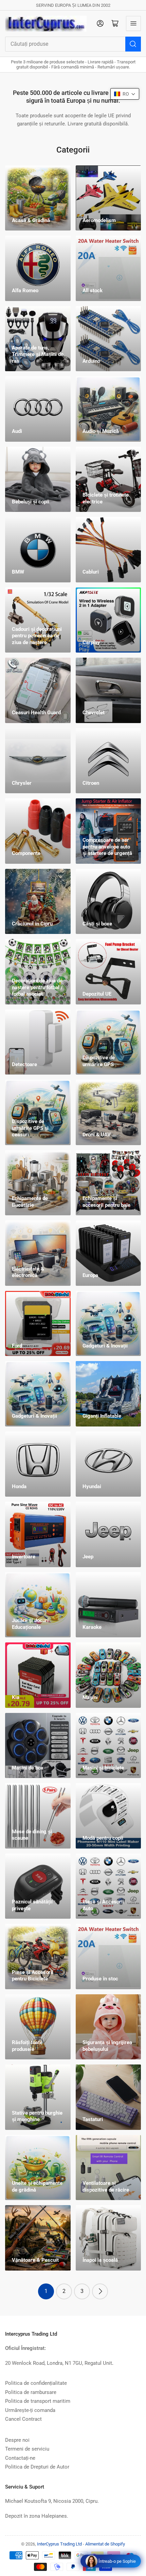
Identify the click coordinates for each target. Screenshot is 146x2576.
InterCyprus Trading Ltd (59, 2544)
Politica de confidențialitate (36, 2383)
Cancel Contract (23, 2419)
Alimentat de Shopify (105, 2544)
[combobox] (73, 44)
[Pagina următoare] (100, 2291)
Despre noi (17, 2440)
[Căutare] (133, 44)
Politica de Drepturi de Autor (37, 2467)
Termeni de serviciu (27, 2449)
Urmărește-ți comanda (30, 2410)
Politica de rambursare (31, 2392)
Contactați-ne (20, 2458)
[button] (125, 94)
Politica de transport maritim (38, 2401)
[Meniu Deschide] (133, 23)
